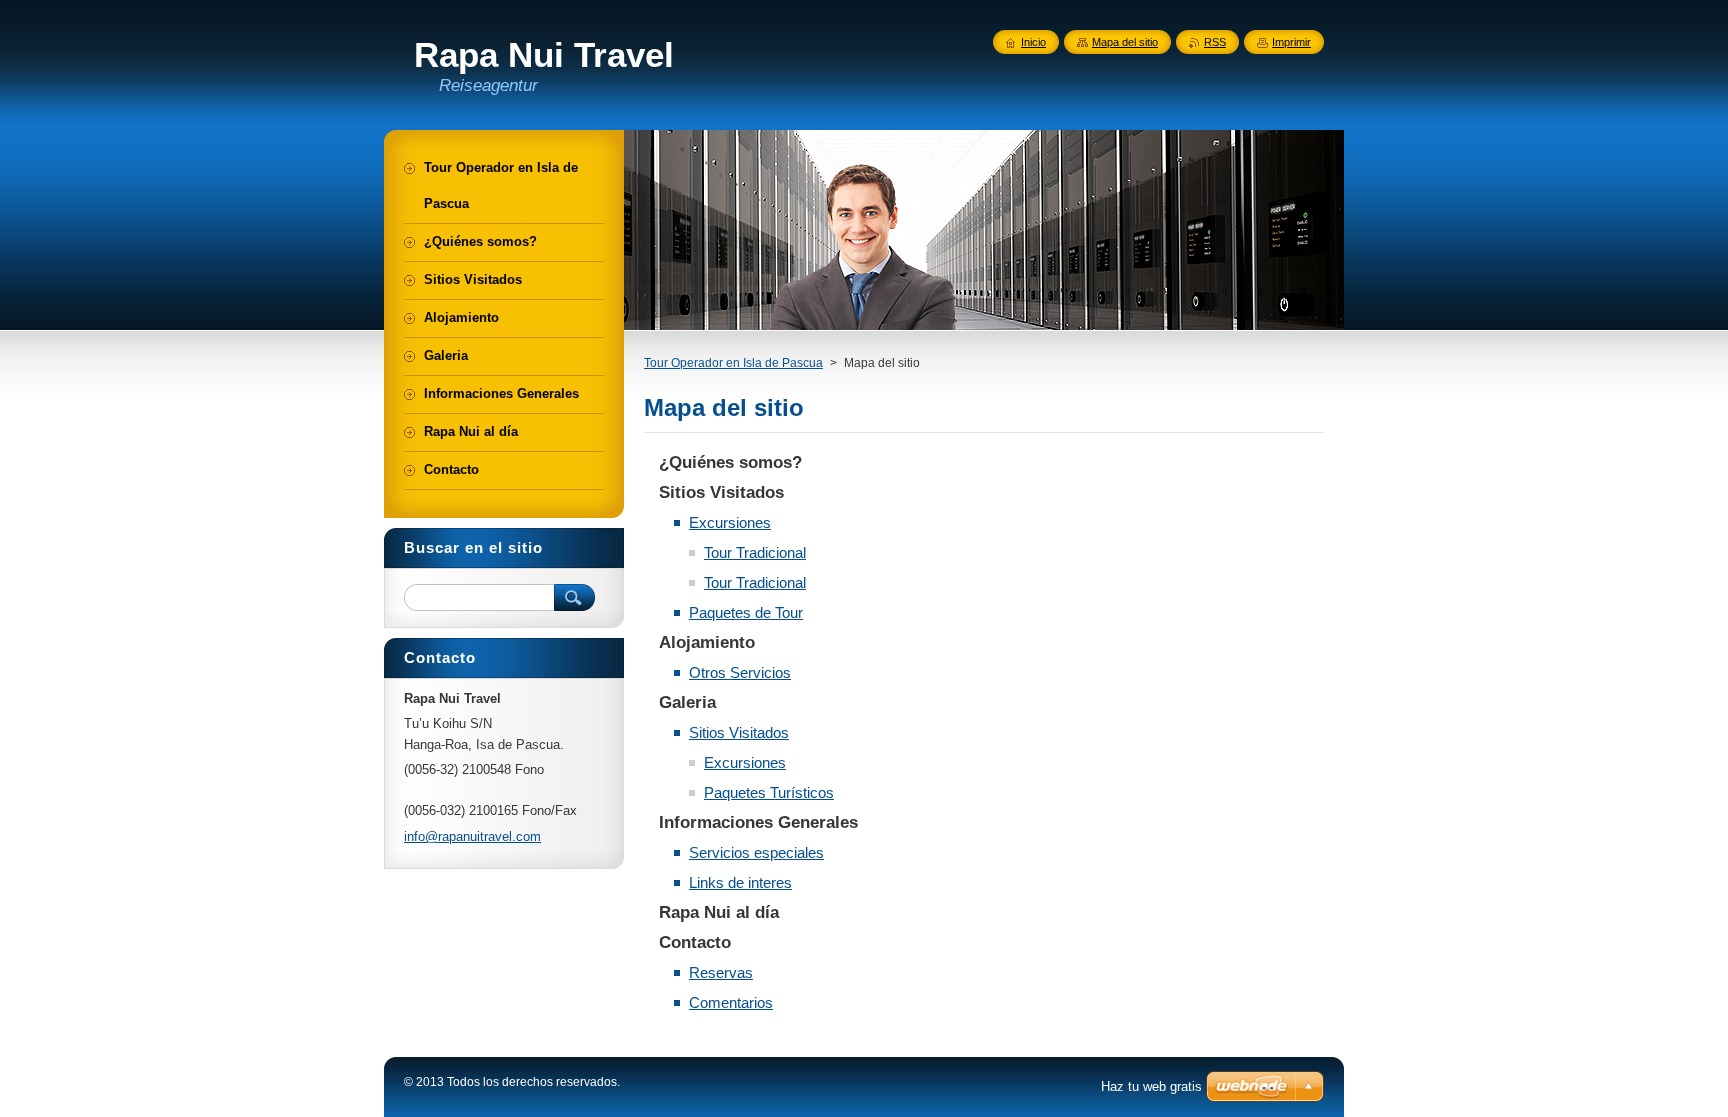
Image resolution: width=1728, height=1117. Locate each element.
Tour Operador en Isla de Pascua (733, 363)
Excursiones (730, 522)
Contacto (695, 942)
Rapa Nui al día (719, 912)
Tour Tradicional (755, 552)
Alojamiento (707, 642)
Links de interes (740, 882)
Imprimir (1291, 42)
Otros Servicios (740, 672)
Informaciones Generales (758, 822)
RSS (1215, 42)
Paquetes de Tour (746, 612)
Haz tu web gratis (1151, 1086)
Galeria (687, 702)
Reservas (721, 972)
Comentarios (731, 1002)
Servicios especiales (756, 852)
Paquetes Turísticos (769, 792)
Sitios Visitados (721, 492)
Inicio (1033, 42)
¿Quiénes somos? (730, 462)
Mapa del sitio (1125, 42)
